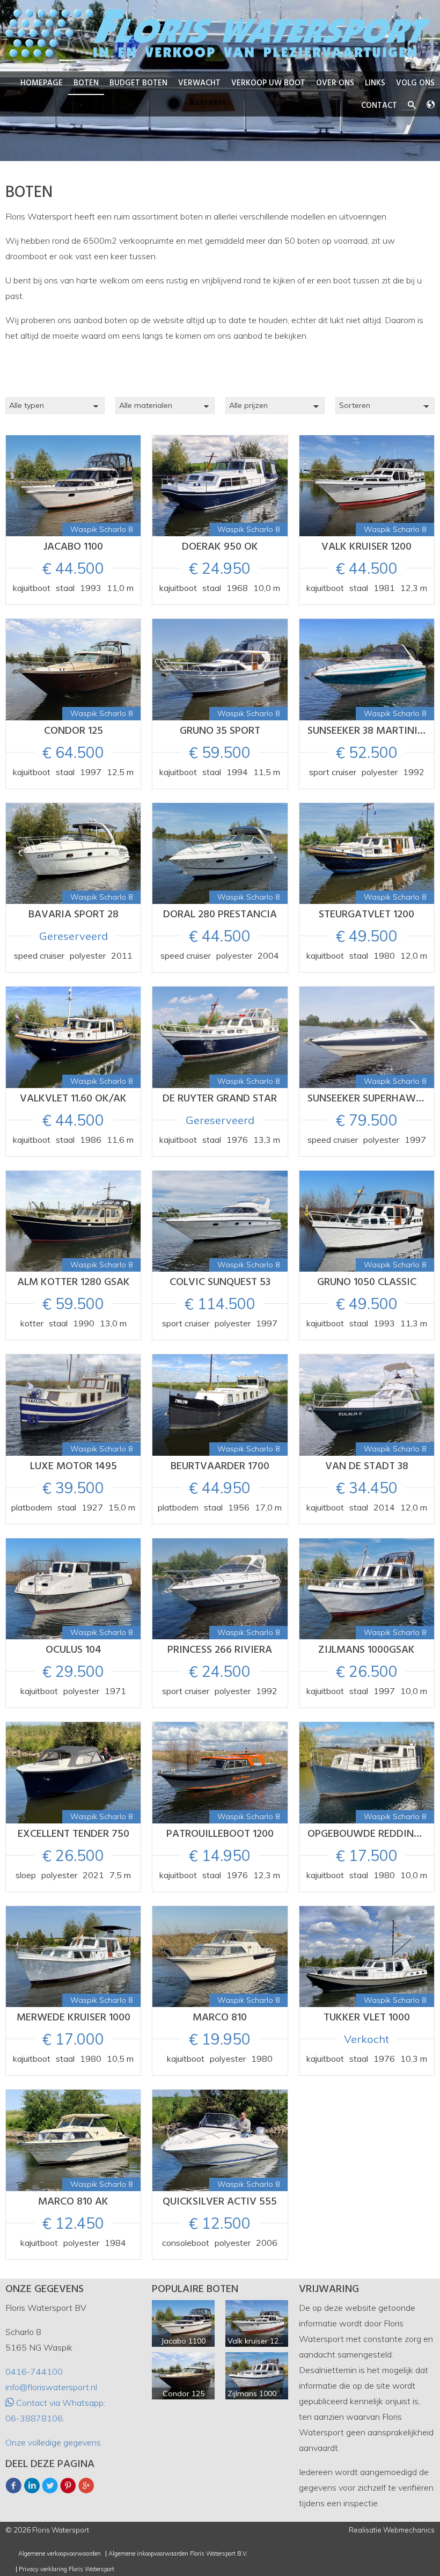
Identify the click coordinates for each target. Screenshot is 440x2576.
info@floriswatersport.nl (51, 2387)
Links (375, 83)
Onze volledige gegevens (53, 2442)
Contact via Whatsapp (59, 2403)
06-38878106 (34, 2418)
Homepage (42, 83)
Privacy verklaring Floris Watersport (67, 2569)
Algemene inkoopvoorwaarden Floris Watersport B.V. (178, 2554)
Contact (379, 106)
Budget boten (138, 83)
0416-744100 (34, 2371)
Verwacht (199, 83)
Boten (86, 83)
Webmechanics (409, 2530)
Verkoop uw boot (268, 83)
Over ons (335, 83)
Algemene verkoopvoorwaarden (60, 2554)
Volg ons (415, 83)
